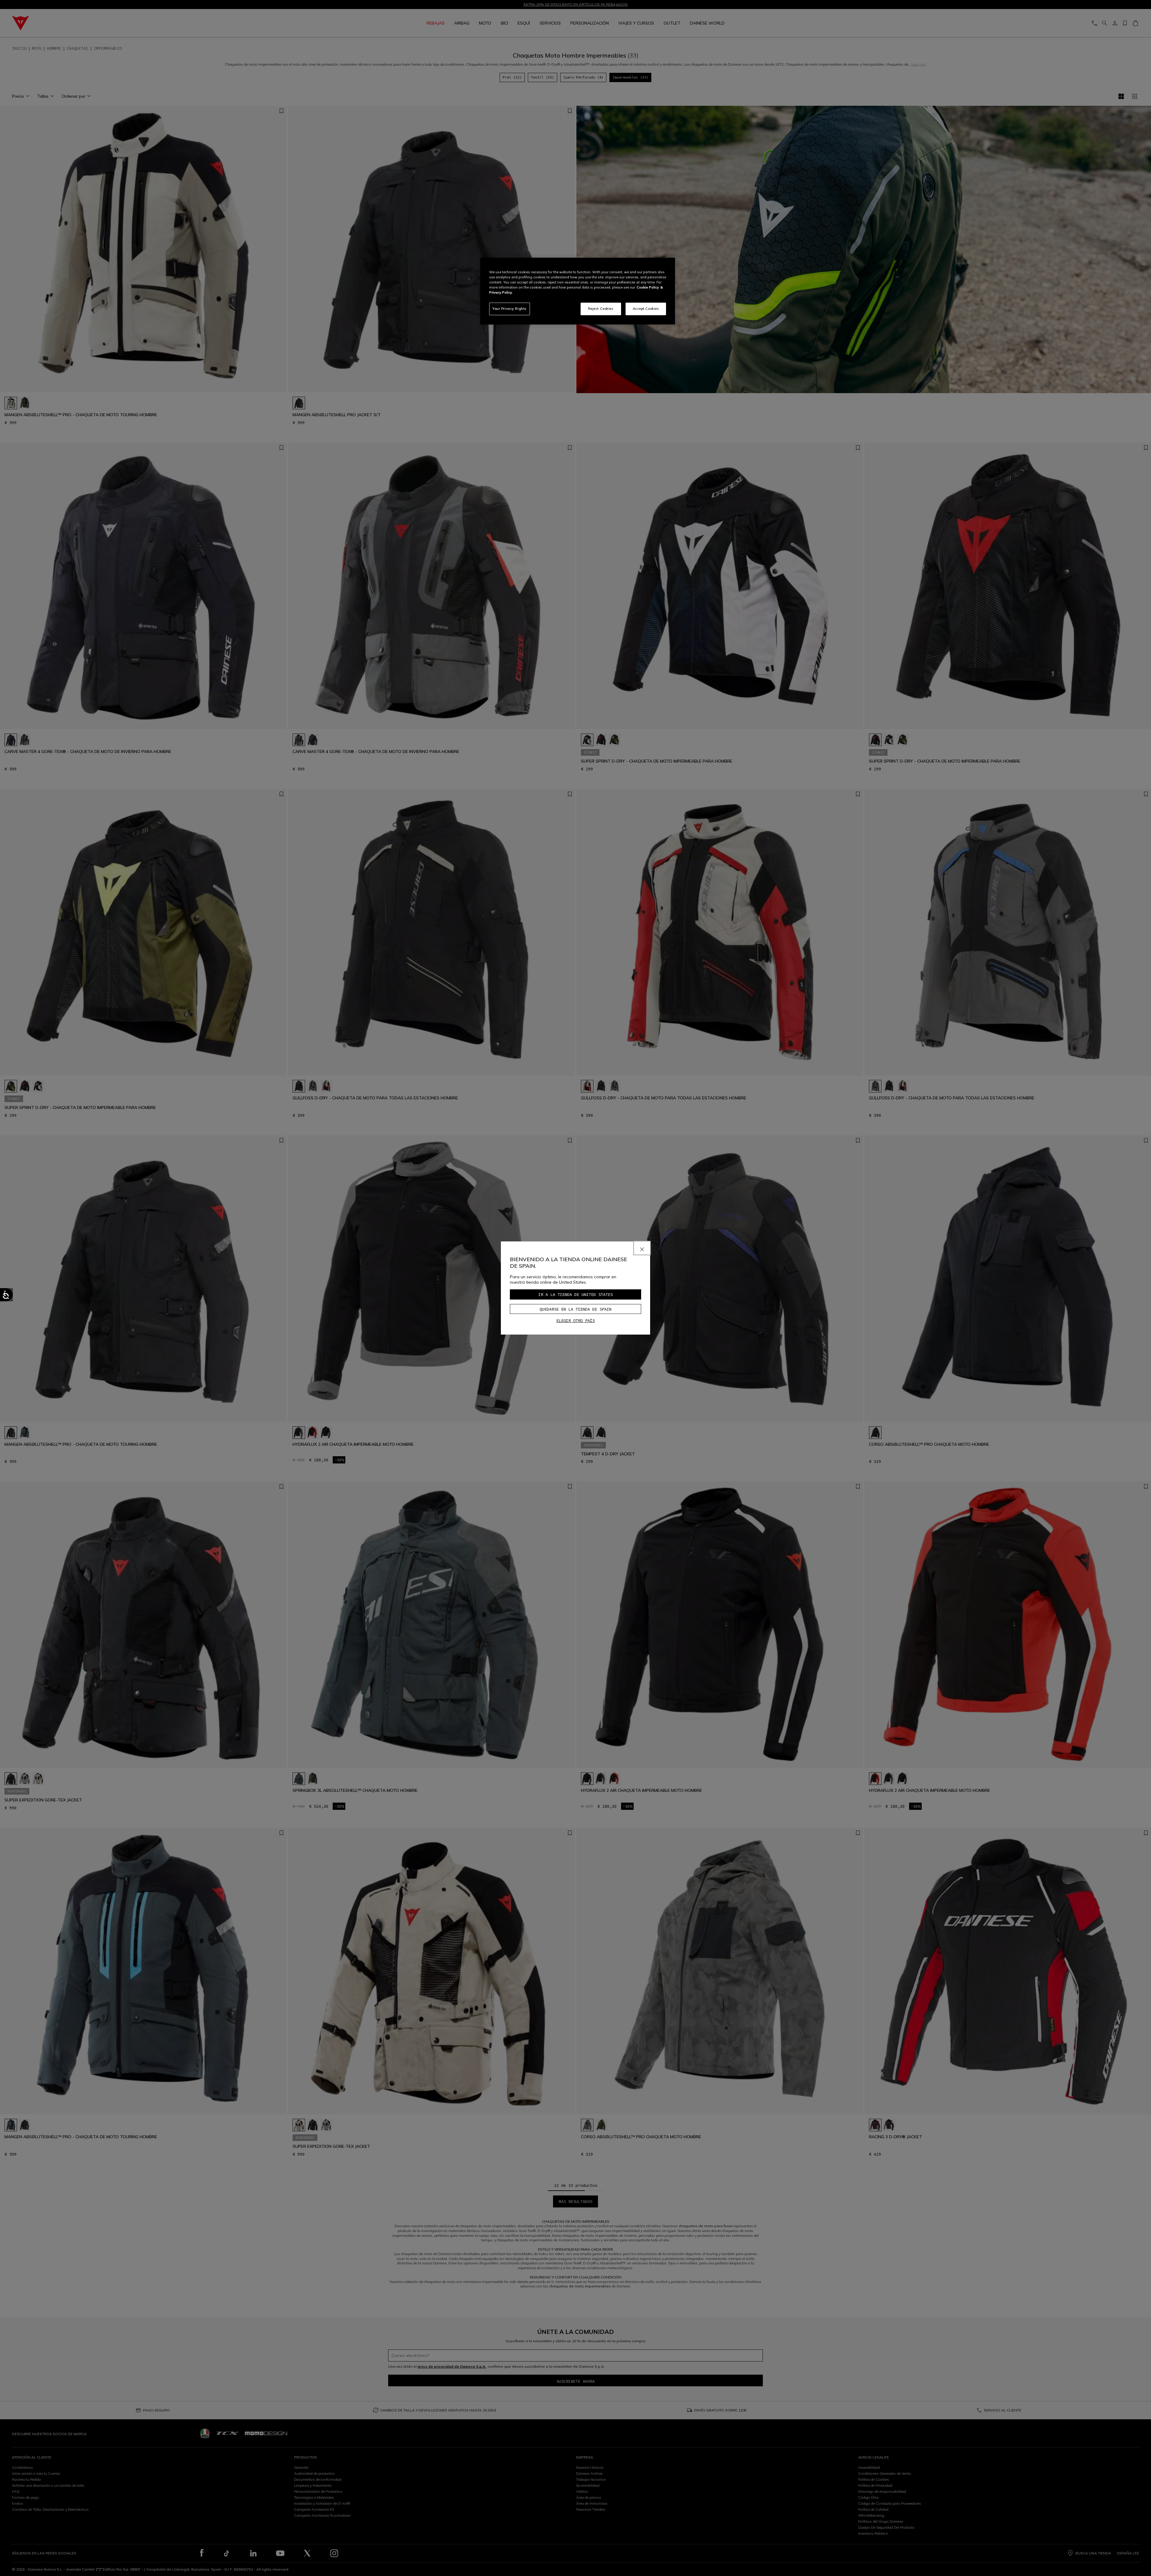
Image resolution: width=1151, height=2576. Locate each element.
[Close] (642, 1248)
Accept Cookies (646, 309)
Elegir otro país (575, 1321)
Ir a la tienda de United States (575, 1294)
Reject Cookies (601, 309)
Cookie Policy (648, 287)
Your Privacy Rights (510, 309)
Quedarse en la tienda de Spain (575, 1309)
